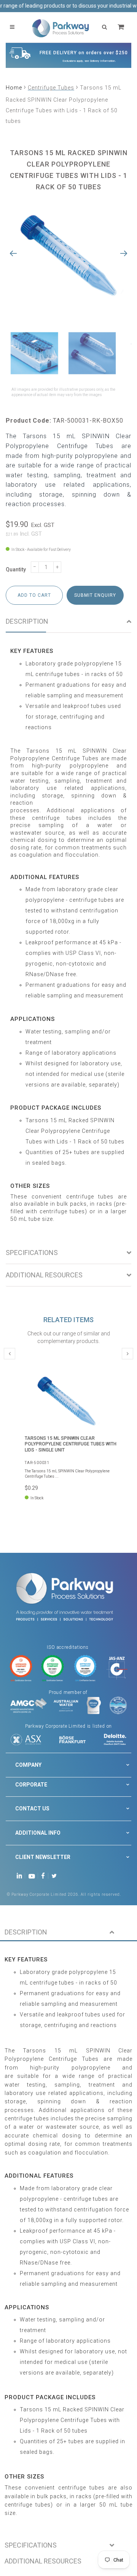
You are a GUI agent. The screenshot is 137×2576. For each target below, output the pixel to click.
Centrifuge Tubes (51, 88)
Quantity (16, 569)
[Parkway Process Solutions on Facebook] (45, 1875)
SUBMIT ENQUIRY (95, 595)
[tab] (68, 622)
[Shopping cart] (122, 27)
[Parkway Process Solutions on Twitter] (56, 1875)
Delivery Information (102, 61)
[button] (68, 1933)
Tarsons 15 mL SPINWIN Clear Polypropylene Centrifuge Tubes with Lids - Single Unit (71, 1444)
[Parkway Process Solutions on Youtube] (33, 1875)
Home (14, 88)
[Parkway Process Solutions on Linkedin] (21, 1875)
